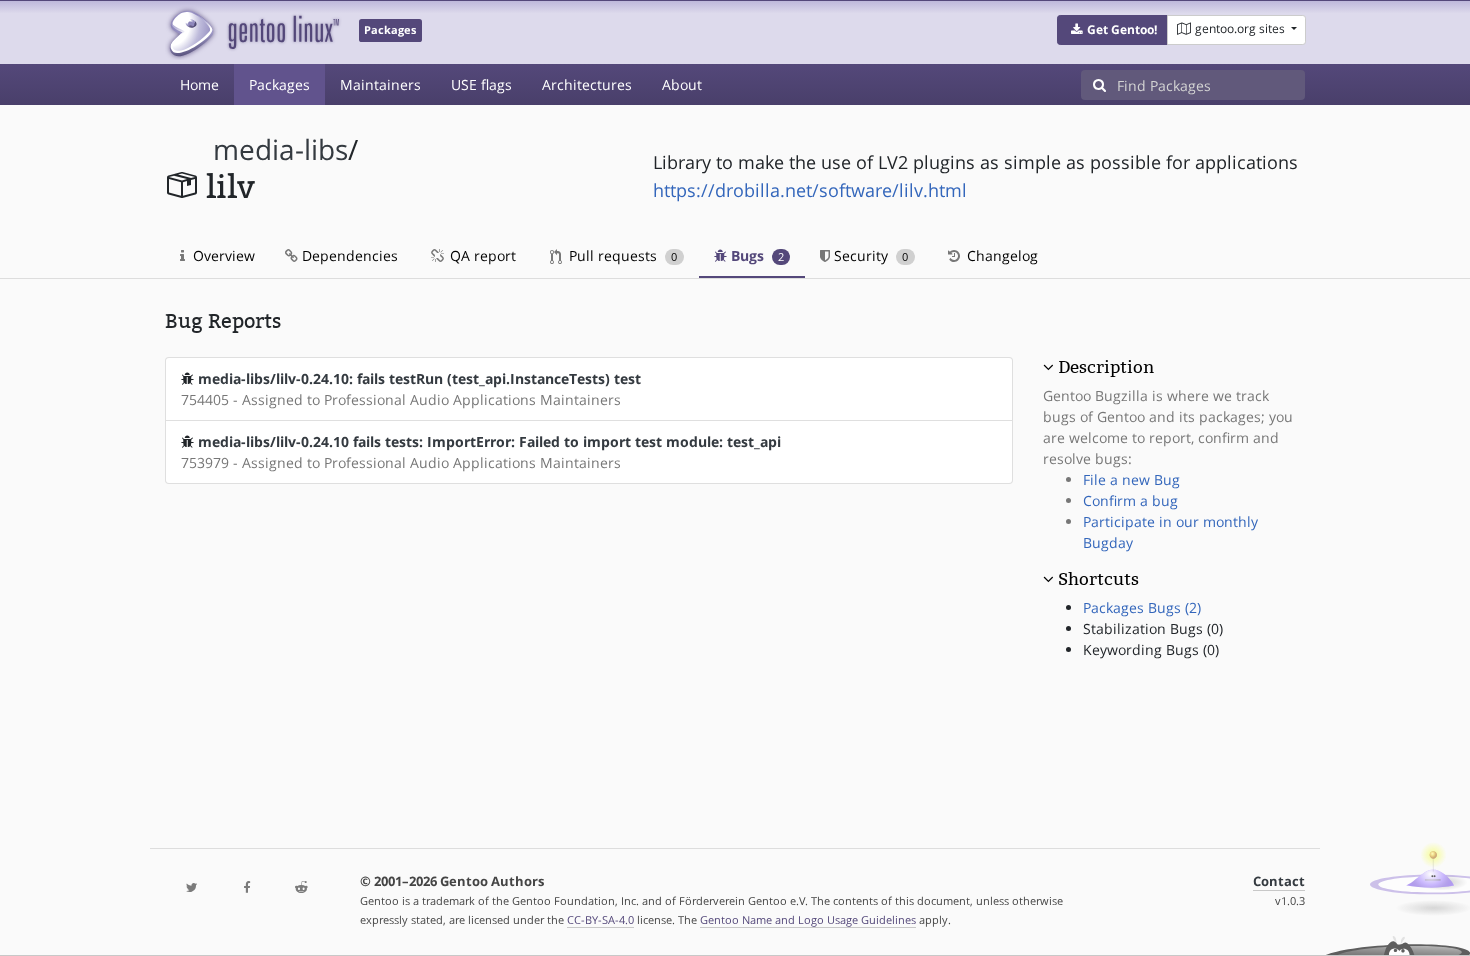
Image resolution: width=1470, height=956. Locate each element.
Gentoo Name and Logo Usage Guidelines (808, 919)
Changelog (1000, 255)
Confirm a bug (1130, 500)
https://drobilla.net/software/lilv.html (810, 190)
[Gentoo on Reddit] (301, 888)
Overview (222, 255)
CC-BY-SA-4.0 (600, 919)
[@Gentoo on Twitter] (192, 888)
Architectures (587, 84)
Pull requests (621, 255)
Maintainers (380, 84)
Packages (279, 84)
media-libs (280, 149)
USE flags (481, 84)
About (682, 84)
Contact (1279, 881)
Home (199, 84)
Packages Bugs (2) (1142, 607)
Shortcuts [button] (1098, 579)
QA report (481, 255)
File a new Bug (1131, 479)
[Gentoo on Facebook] (246, 888)
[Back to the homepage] (252, 32)
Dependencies (348, 255)
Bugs (755, 255)
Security (869, 255)
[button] (1112, 30)
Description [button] (1106, 367)
